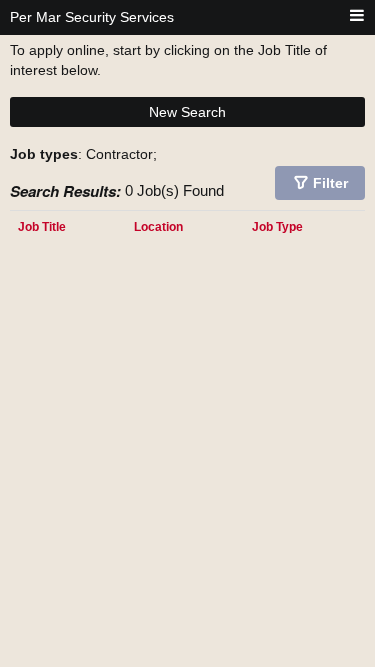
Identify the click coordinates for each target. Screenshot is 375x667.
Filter (330, 183)
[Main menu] (357, 16)
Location (158, 226)
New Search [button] (187, 112)
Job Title (42, 226)
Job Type (277, 226)
